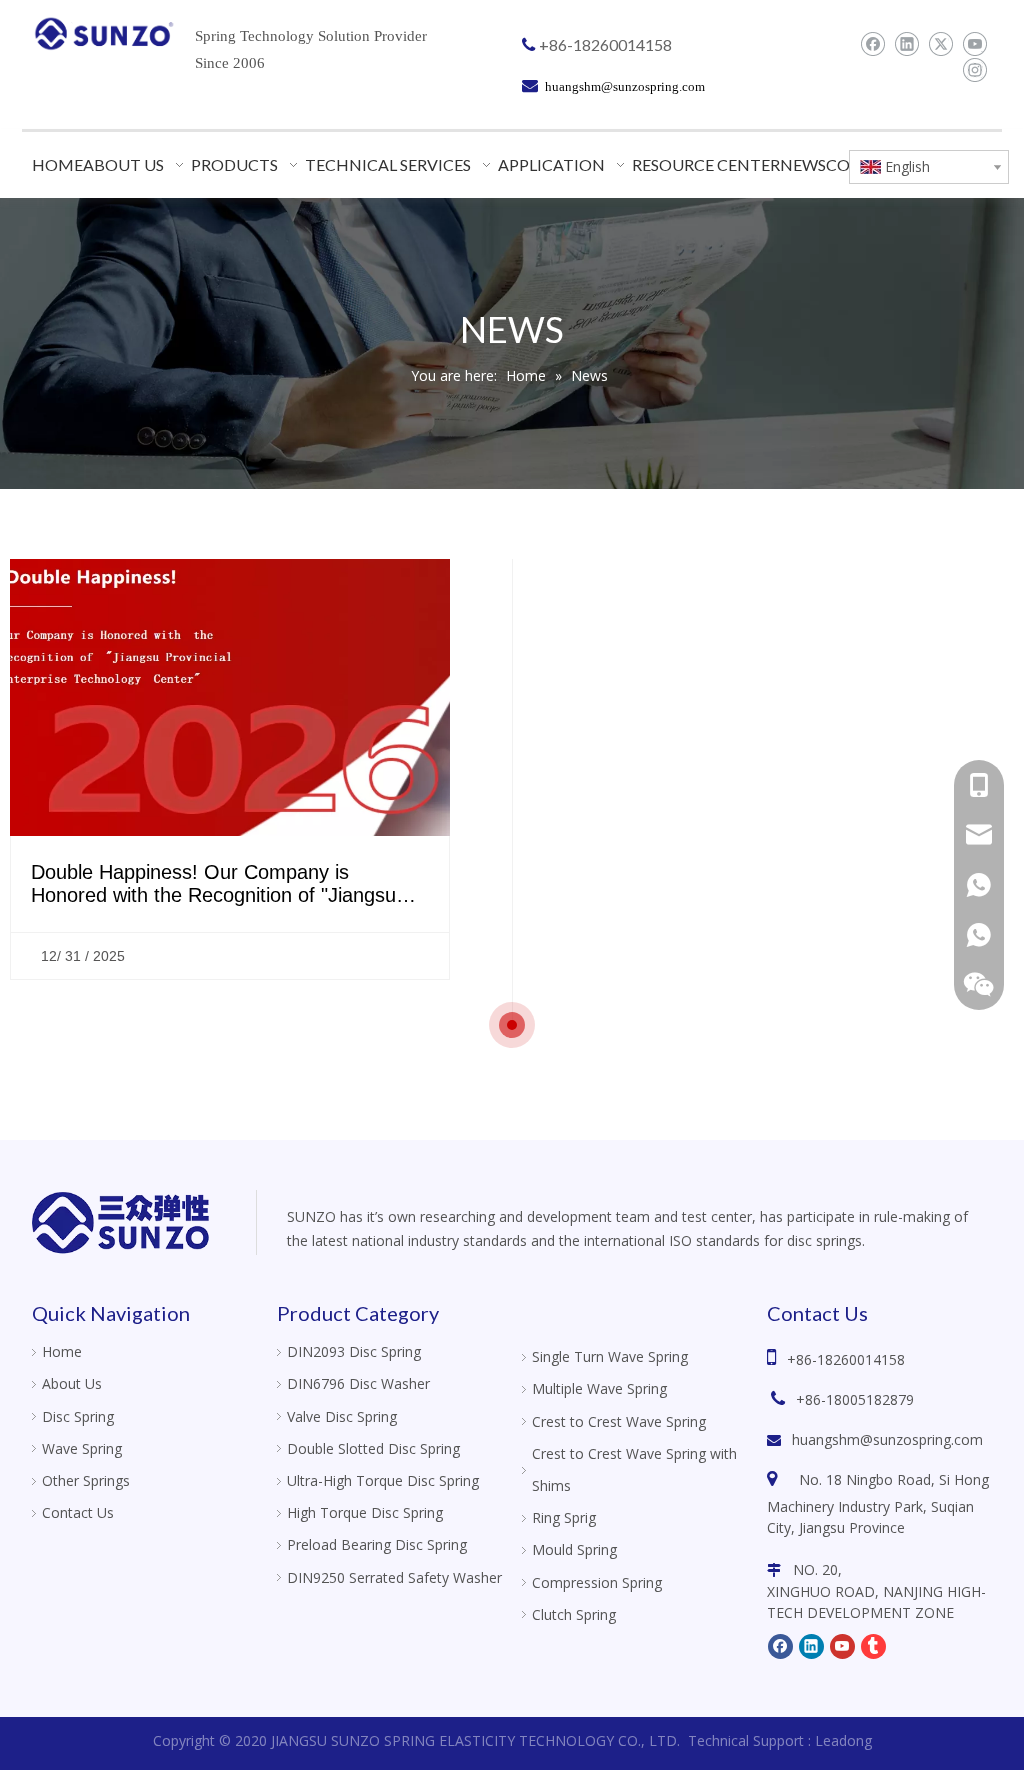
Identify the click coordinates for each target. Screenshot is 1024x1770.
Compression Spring (597, 1582)
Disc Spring (78, 1416)
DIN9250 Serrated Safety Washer (394, 1577)
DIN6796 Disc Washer (358, 1383)
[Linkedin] (906, 44)
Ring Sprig (564, 1517)
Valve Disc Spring (342, 1416)
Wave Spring (82, 1448)
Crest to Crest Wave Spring (619, 1421)
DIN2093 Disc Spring (354, 1351)
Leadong (843, 1740)
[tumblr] (873, 1645)
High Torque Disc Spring (365, 1512)
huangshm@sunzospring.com (887, 1439)
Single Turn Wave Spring (610, 1356)
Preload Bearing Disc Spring (377, 1544)
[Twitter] (940, 44)
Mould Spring (574, 1549)
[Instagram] (974, 70)
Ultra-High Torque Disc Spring (383, 1480)
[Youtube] (974, 44)
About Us (72, 1383)
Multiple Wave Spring (599, 1388)
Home (62, 1351)
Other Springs (86, 1480)
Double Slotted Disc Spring (373, 1448)
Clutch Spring (574, 1614)
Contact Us (78, 1512)
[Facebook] (872, 44)
